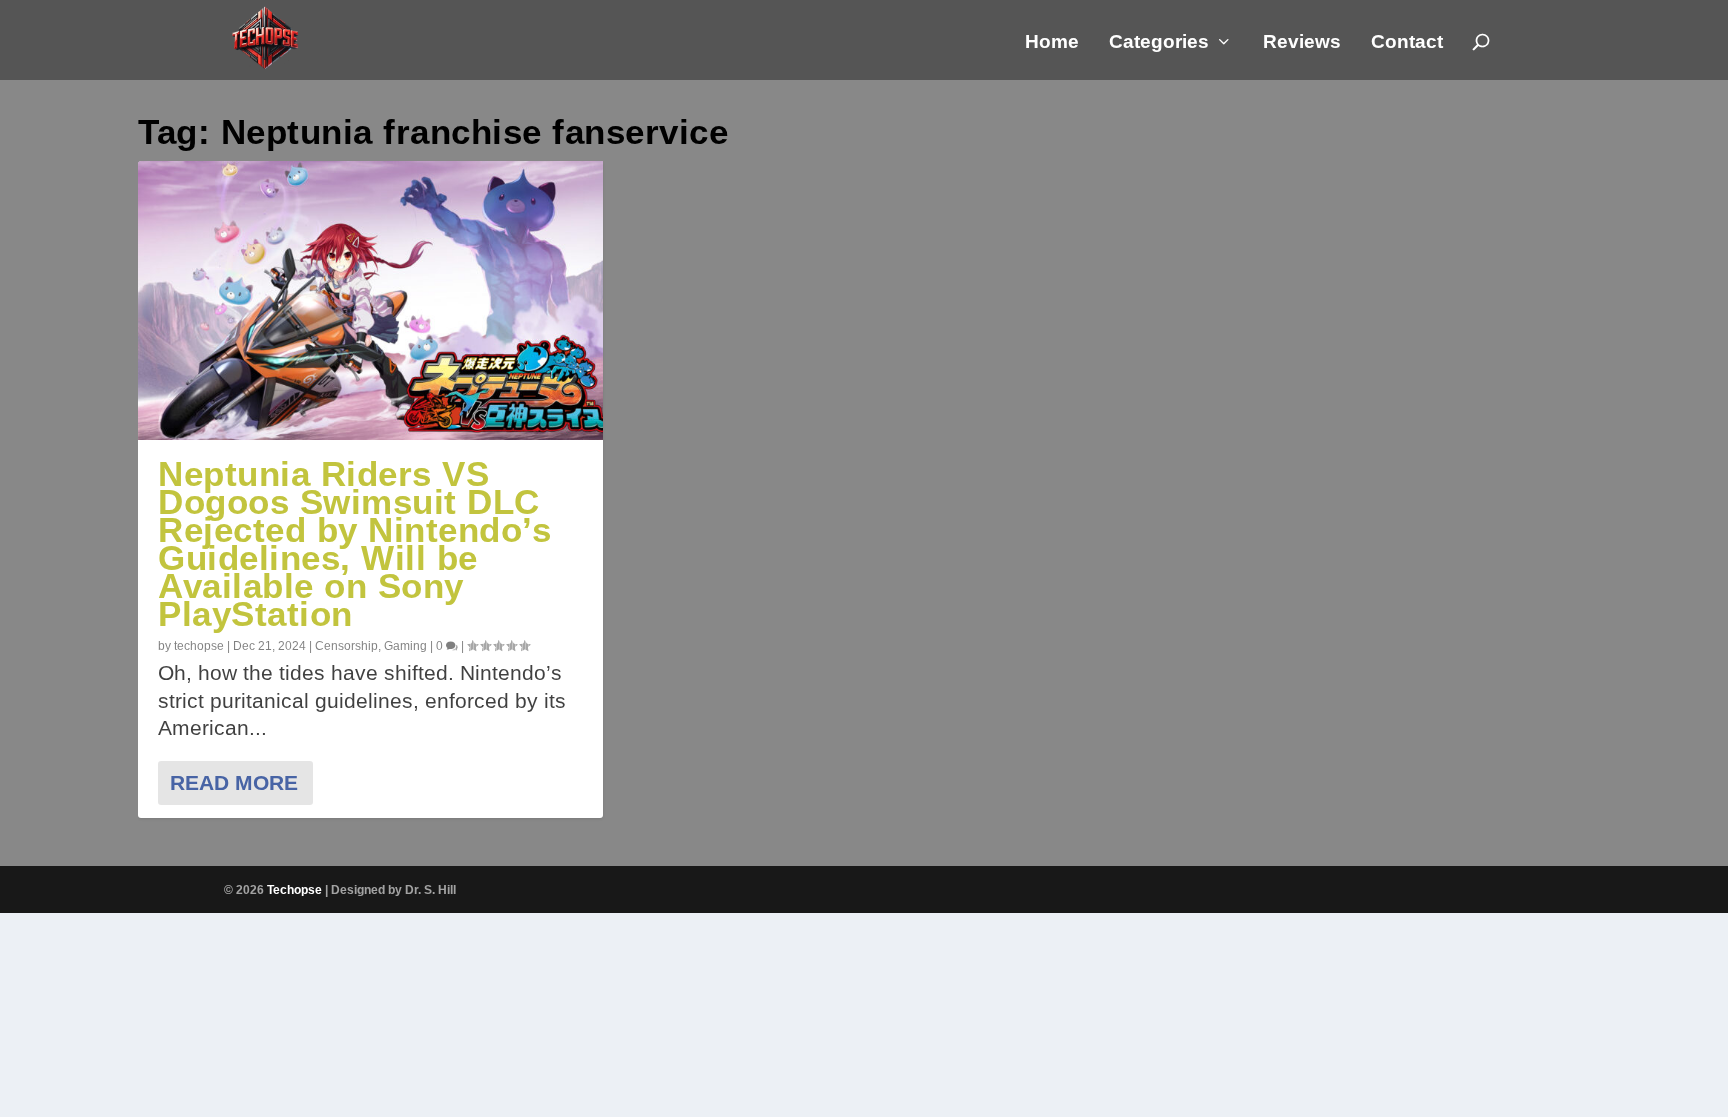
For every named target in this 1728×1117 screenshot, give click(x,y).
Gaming (405, 646)
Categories (1159, 43)
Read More (234, 782)
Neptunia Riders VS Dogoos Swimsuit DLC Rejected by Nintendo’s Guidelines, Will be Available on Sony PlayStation (354, 543)
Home (1052, 43)
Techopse (294, 890)
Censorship (346, 646)
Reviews (1302, 43)
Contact (1407, 43)
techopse (199, 646)
